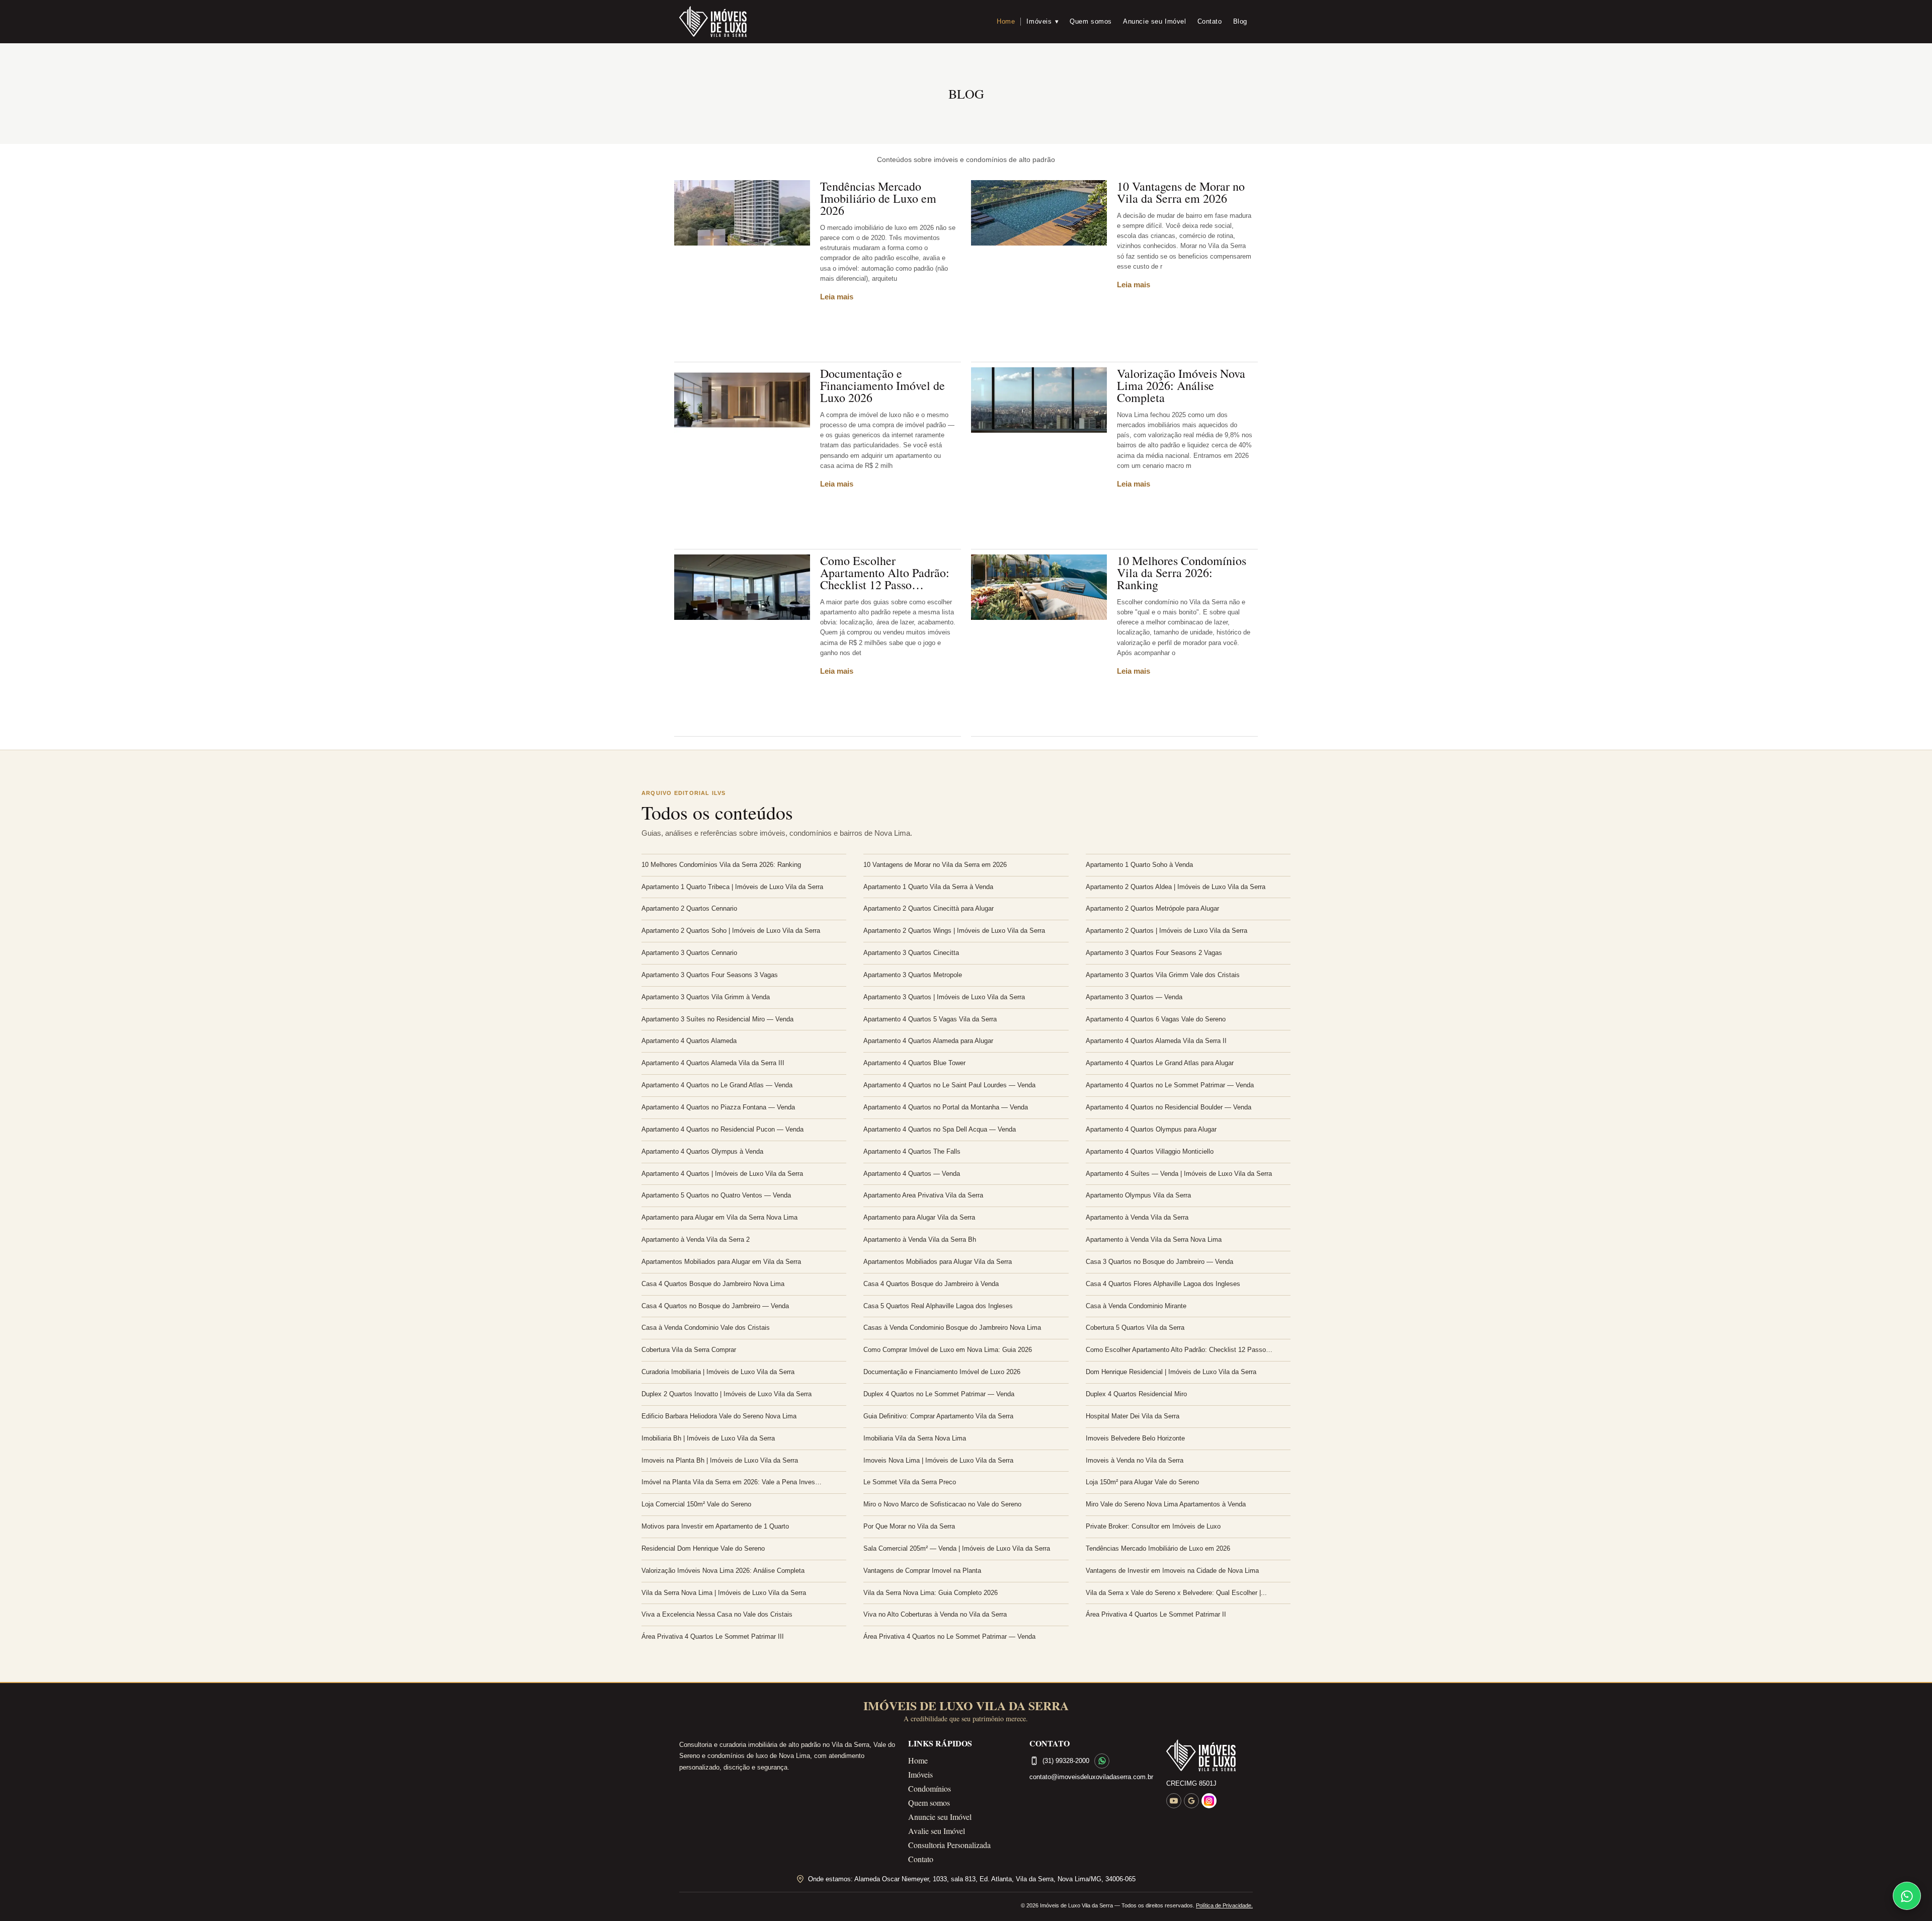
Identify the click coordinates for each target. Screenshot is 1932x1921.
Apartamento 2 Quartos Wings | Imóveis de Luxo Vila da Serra (954, 931)
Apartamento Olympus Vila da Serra (1138, 1195)
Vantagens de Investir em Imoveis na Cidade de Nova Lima (1172, 1571)
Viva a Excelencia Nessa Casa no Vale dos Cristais (717, 1614)
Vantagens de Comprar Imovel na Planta (922, 1571)
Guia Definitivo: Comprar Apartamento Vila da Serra (938, 1416)
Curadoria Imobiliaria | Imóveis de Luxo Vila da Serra (718, 1372)
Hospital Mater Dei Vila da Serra (1133, 1416)
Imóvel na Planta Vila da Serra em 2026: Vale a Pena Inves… (732, 1482)
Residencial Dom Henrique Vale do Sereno (703, 1548)
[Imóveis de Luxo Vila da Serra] (713, 22)
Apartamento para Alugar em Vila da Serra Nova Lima (719, 1217)
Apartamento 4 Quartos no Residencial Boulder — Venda (1169, 1107)
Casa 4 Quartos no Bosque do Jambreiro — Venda (715, 1306)
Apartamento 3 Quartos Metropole (913, 975)
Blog (1240, 21)
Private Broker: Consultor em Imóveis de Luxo (1153, 1526)
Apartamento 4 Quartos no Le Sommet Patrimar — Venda (1170, 1085)
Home (1006, 21)
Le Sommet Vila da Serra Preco (910, 1482)
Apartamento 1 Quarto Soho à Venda (1139, 865)
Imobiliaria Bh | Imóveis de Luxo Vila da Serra (708, 1438)
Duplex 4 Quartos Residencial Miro (1136, 1394)
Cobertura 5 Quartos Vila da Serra (1135, 1328)
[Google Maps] (1191, 1801)
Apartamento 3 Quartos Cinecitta (911, 953)
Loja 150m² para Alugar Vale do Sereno (1142, 1482)
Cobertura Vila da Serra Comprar (689, 1350)
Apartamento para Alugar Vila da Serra (919, 1217)
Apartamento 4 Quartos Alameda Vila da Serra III (713, 1063)
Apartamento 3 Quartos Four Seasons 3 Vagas (710, 975)
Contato (1210, 21)
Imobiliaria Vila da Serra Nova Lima (915, 1438)
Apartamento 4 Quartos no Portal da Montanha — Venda (946, 1107)
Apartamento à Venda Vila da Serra (1137, 1217)
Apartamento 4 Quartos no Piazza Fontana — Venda (718, 1107)
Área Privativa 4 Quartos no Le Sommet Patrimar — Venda (949, 1636)
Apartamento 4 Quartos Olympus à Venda (702, 1151)
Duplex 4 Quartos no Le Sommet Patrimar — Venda (939, 1394)
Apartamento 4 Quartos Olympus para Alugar (1151, 1129)
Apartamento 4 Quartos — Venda (912, 1174)
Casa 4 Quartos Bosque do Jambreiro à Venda (931, 1284)
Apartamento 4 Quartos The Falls (912, 1151)
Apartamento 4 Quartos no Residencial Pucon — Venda (722, 1129)
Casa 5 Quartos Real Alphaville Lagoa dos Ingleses (938, 1306)
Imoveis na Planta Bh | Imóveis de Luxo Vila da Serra (720, 1460)
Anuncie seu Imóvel (1155, 21)
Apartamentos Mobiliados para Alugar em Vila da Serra (721, 1262)
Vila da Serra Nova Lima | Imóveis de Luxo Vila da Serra (724, 1593)
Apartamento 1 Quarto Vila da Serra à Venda (928, 887)
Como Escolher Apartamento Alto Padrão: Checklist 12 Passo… (885, 573)
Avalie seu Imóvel (937, 1831)
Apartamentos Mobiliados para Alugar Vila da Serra (938, 1262)
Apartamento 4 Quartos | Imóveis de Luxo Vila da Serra (722, 1174)
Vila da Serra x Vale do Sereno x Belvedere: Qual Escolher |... (1176, 1593)
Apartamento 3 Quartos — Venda (1134, 997)
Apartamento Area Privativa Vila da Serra (923, 1195)
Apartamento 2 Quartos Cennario (689, 908)
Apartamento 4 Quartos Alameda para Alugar (928, 1041)
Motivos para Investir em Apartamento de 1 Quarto (715, 1526)
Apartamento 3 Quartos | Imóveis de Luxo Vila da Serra (944, 997)
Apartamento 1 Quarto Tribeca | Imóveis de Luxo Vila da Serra (732, 887)
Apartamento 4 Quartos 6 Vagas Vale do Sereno (1156, 1019)
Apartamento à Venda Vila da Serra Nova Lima (1154, 1239)
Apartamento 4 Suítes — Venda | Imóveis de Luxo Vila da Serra (1179, 1174)
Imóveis (1042, 21)
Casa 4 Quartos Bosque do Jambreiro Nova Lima (713, 1284)
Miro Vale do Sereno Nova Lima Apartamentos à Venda (1166, 1504)
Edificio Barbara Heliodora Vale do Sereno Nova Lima (719, 1416)
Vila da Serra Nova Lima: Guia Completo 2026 (931, 1593)
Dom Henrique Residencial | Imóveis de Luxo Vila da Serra (1171, 1372)
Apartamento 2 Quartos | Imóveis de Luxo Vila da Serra (1166, 931)
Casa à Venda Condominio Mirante (1136, 1306)
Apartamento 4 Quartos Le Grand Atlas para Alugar (1160, 1063)
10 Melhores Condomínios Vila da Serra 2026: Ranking (1182, 573)
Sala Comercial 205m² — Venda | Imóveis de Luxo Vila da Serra (957, 1548)
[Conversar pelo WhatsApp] (1102, 1761)
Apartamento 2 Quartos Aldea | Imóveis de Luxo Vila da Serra (1176, 887)
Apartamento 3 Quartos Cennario (689, 953)
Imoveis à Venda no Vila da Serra (1135, 1460)
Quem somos (1091, 21)
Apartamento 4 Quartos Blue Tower (914, 1063)
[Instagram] (1209, 1801)
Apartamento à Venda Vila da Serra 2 (696, 1239)
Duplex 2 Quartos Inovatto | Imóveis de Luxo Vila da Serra (727, 1394)
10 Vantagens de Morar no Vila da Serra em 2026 (1181, 192)
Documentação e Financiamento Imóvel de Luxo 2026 (882, 385)
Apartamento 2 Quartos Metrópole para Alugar (1152, 908)
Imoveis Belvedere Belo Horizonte (1135, 1438)
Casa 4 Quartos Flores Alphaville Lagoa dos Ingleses (1163, 1284)
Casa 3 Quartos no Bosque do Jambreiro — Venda (1159, 1262)
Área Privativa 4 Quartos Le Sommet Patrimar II (1156, 1614)
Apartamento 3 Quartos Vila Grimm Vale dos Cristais (1163, 975)
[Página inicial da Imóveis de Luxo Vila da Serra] (1210, 1755)
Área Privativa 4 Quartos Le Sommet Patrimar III (713, 1636)
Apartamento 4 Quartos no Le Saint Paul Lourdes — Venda (949, 1085)
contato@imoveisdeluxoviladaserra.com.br (1091, 1777)
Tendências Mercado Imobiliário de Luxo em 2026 (878, 198)
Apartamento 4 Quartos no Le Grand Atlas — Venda (717, 1085)
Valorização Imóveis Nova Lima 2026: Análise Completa (1181, 385)
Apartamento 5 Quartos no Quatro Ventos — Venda (716, 1195)
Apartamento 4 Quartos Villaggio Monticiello (1150, 1151)
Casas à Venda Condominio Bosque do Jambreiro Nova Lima (952, 1328)
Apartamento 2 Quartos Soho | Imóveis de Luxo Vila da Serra (731, 931)
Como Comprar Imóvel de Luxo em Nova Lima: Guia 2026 (948, 1350)
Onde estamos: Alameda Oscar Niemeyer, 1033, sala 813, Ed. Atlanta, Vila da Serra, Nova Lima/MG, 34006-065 (972, 1879)
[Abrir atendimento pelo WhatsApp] (1907, 1896)
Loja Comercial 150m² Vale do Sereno (696, 1504)
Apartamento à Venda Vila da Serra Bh (920, 1239)
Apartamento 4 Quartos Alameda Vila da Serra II (1156, 1041)
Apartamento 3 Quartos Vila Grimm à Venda (706, 997)
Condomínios (930, 1788)
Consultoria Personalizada (949, 1845)
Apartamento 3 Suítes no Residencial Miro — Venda (717, 1019)
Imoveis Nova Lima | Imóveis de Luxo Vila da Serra (938, 1460)
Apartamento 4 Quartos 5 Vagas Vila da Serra (930, 1019)
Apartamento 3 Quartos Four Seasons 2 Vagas (1154, 953)
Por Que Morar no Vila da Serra (909, 1526)
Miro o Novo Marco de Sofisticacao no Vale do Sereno (942, 1504)
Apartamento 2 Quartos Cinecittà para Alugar (929, 908)
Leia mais (837, 297)
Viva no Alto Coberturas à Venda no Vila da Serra (935, 1614)
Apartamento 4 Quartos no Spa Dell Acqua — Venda (940, 1129)
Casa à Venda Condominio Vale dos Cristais (706, 1328)
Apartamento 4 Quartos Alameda (689, 1041)
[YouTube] (1174, 1801)
